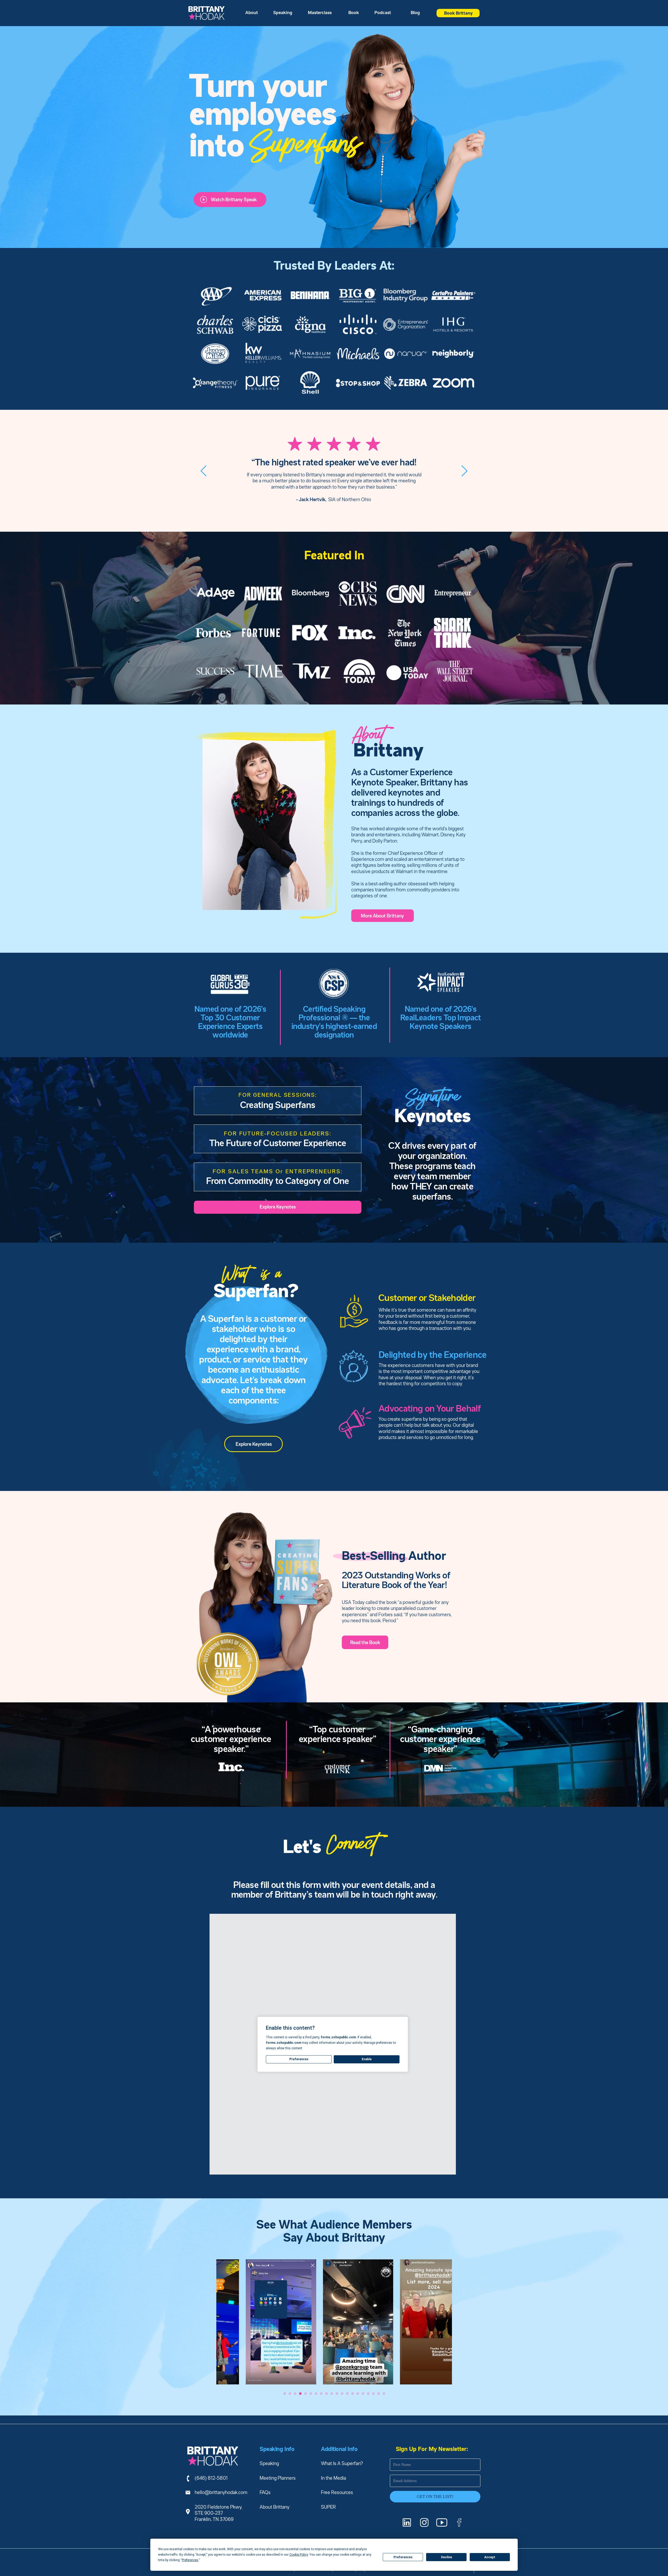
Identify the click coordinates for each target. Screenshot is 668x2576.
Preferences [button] (190, 2560)
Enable (367, 2059)
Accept (490, 2557)
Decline (446, 2557)
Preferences (403, 2557)
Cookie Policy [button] (299, 2555)
